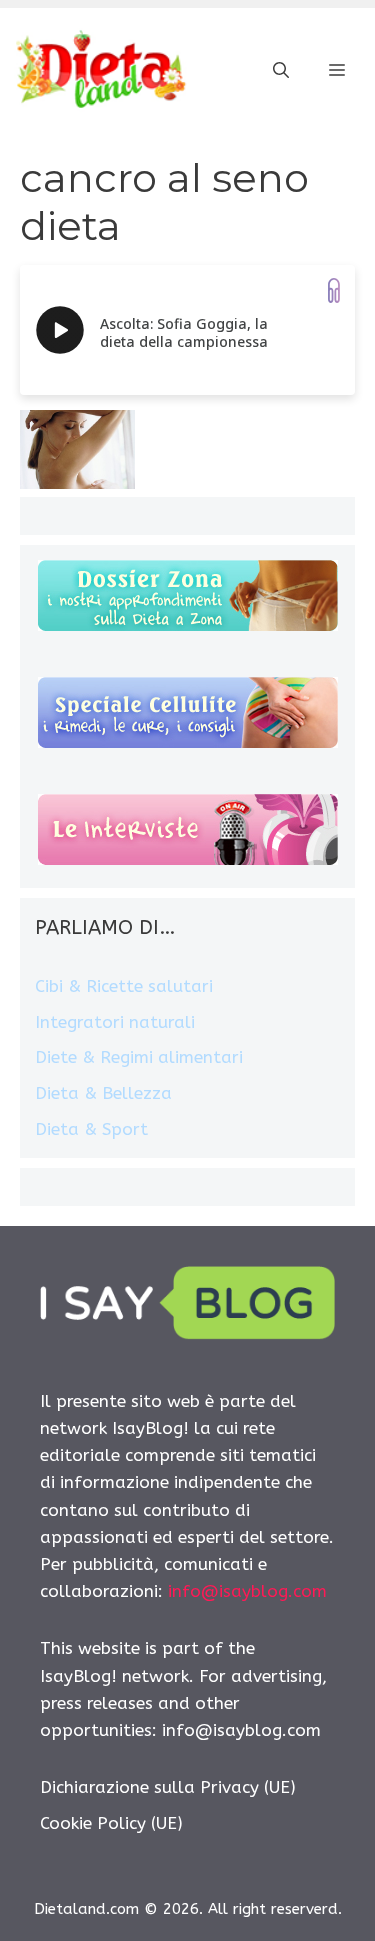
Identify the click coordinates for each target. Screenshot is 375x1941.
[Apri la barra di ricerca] (281, 71)
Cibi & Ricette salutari (124, 986)
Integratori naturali (115, 1022)
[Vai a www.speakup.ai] (334, 290)
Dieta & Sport (91, 1129)
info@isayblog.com (247, 1591)
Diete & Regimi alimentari (139, 1057)
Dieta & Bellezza (103, 1093)
